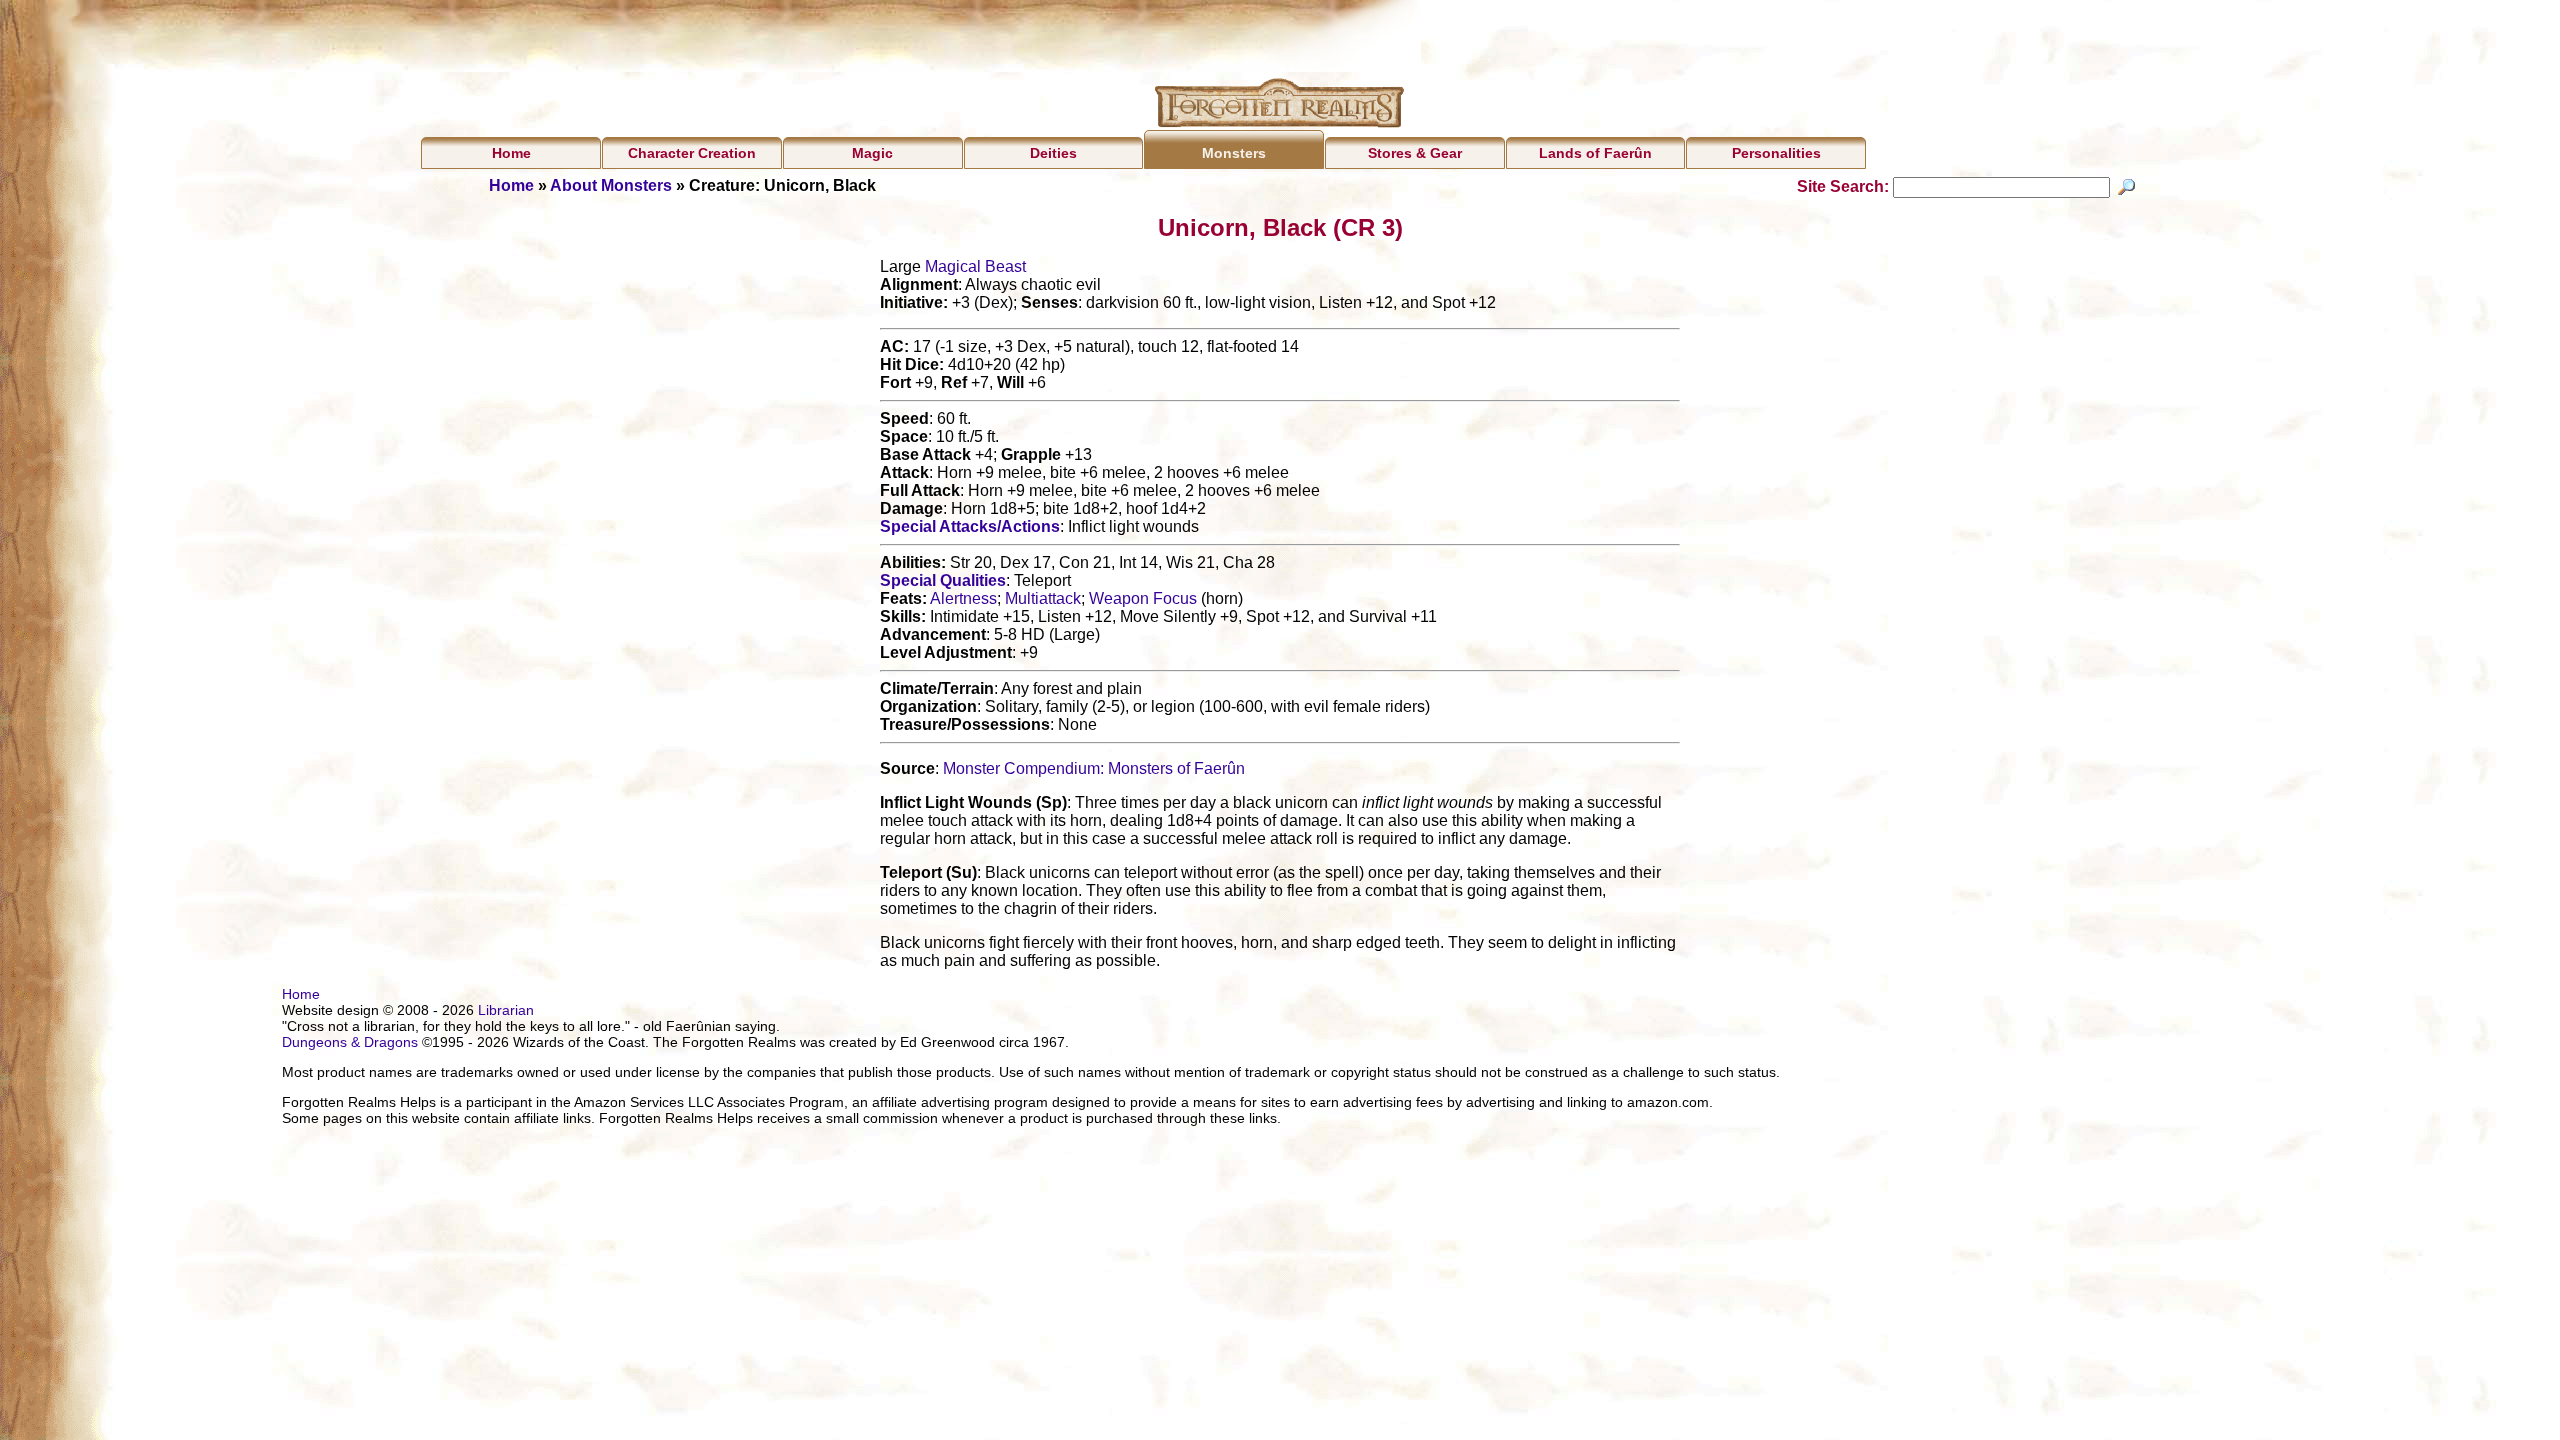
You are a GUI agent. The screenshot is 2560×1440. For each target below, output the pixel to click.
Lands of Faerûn (1595, 153)
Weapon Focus (1143, 598)
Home (511, 153)
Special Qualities (943, 580)
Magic (872, 153)
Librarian (506, 1010)
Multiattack (1043, 598)
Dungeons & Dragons (350, 1042)
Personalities (1776, 153)
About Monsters (611, 185)
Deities (1053, 153)
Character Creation (692, 153)
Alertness (963, 598)
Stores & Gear (1415, 153)
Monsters (1234, 153)
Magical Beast (975, 266)
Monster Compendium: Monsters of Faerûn (1094, 768)
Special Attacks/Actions (970, 526)
